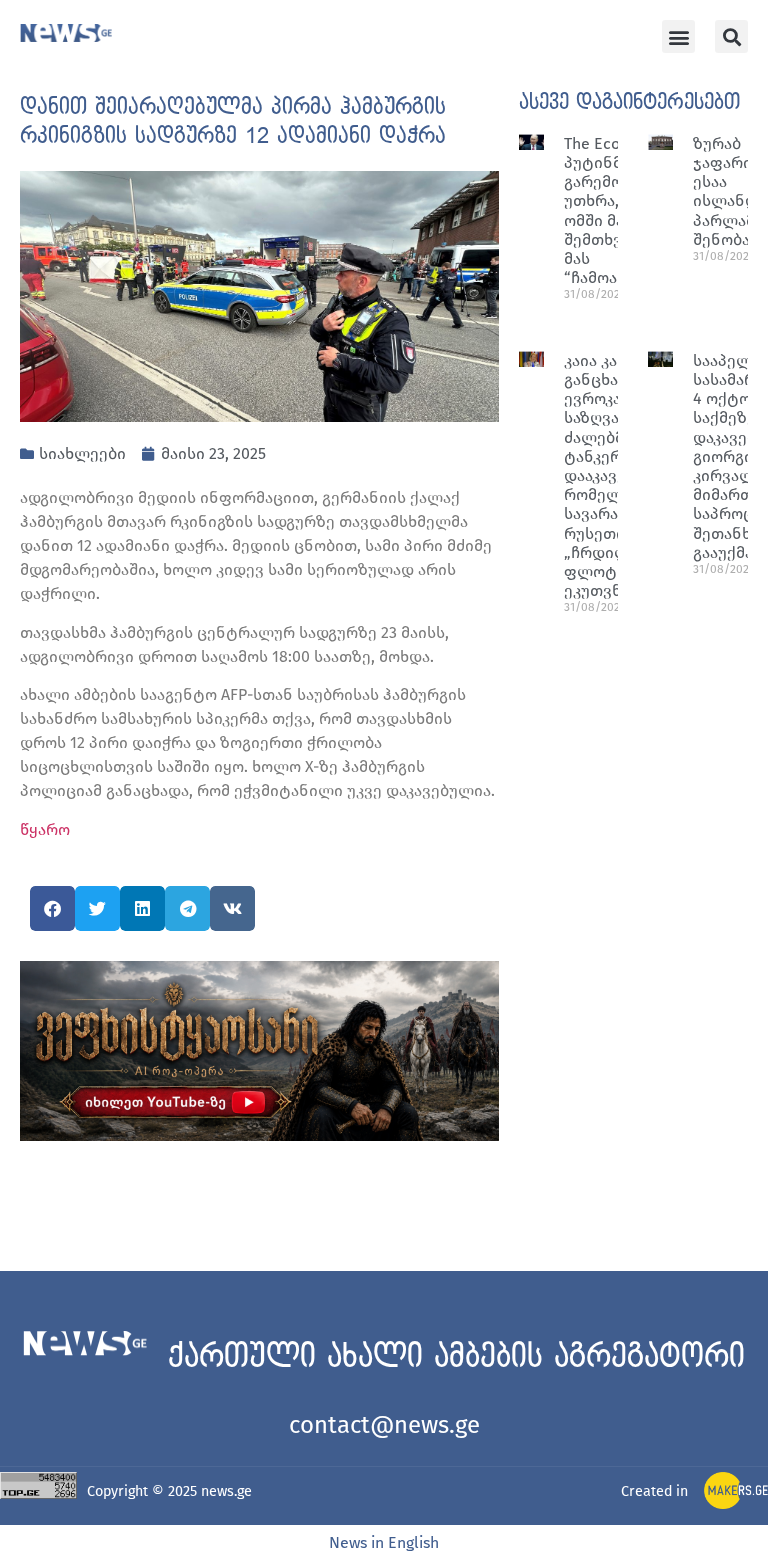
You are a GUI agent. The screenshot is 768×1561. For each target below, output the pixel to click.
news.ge (226, 1491)
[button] (678, 36)
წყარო (45, 829)
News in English (384, 1542)
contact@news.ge (384, 1425)
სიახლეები (82, 453)
